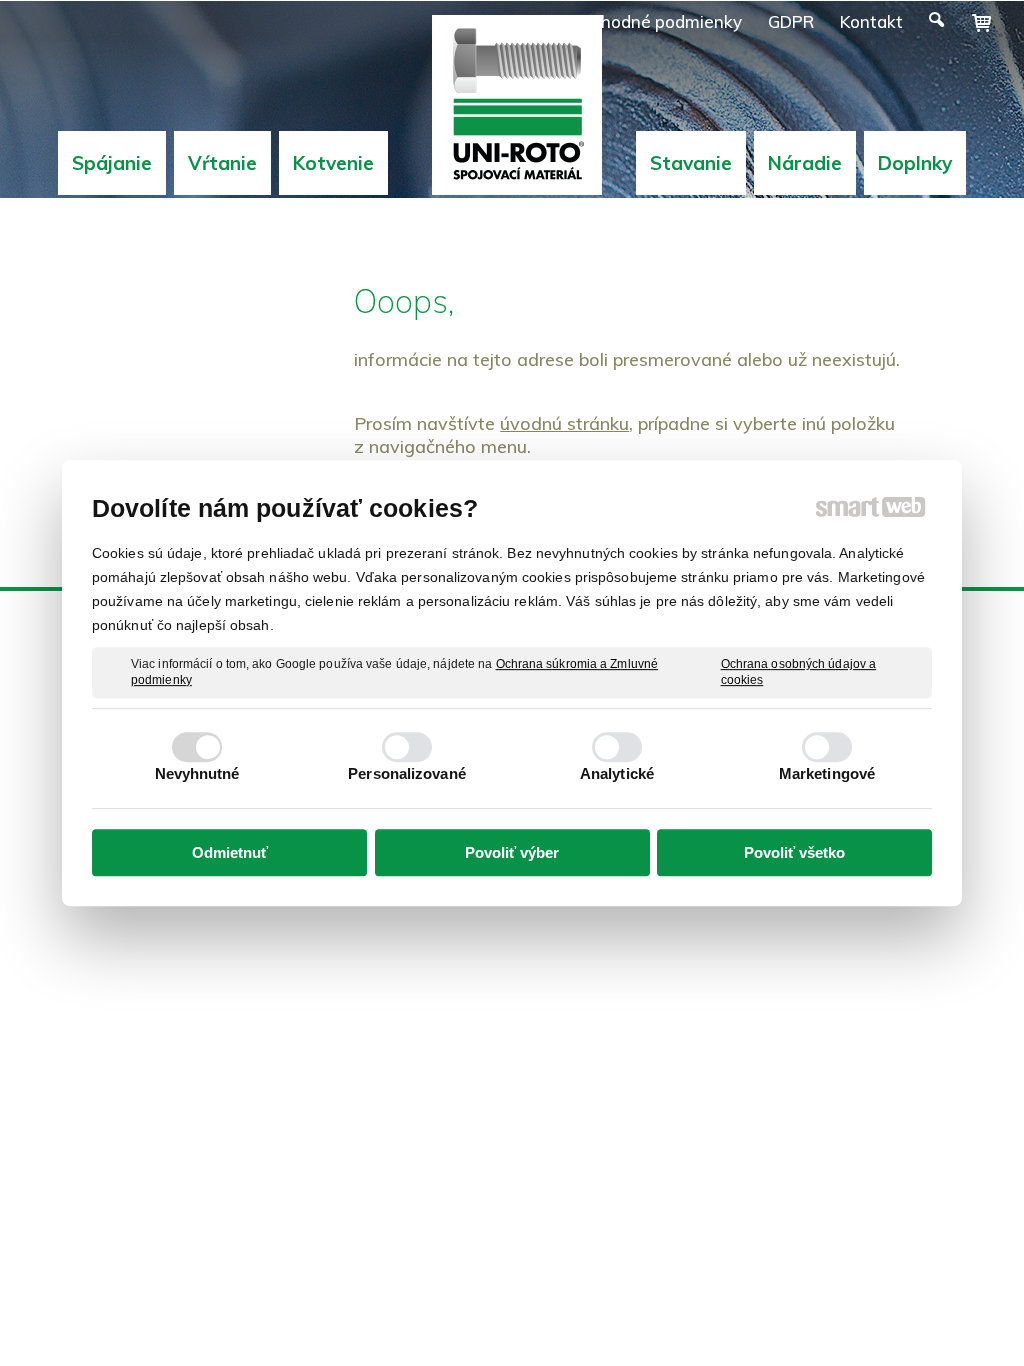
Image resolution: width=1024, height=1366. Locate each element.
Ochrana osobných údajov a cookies (799, 672)
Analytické (617, 773)
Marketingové (827, 773)
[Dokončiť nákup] (981, 23)
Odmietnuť (230, 852)
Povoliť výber (512, 852)
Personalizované (407, 773)
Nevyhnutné (197, 773)
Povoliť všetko (794, 852)
